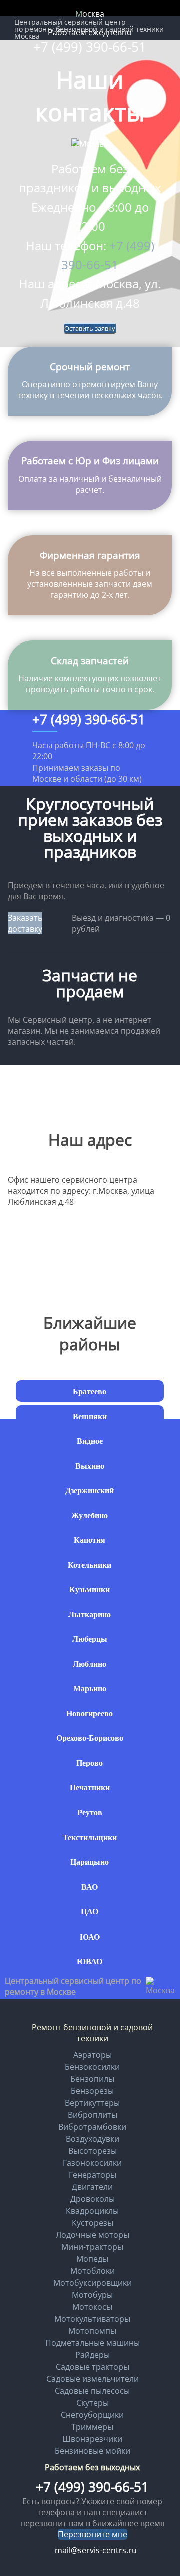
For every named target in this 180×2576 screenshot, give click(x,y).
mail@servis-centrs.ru (96, 2550)
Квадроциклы (92, 2211)
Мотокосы (92, 2307)
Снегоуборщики (92, 2415)
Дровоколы (93, 2199)
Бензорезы (92, 2091)
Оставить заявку (90, 328)
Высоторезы (93, 2151)
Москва (90, 14)
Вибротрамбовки (92, 2127)
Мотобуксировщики (93, 2283)
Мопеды (92, 2259)
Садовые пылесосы (92, 2391)
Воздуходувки (93, 2139)
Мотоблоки (93, 2271)
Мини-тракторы (92, 2247)
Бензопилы (92, 2079)
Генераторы (93, 2175)
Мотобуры (92, 2295)
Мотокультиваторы (92, 2319)
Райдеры (93, 2355)
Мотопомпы (92, 2331)
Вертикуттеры (92, 2103)
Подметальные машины (93, 2343)
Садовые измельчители (93, 2379)
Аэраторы (93, 2055)
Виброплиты (93, 2115)
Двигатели (92, 2187)
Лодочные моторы (93, 2235)
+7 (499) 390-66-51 (90, 47)
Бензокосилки (92, 2067)
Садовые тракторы (93, 2367)
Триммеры (92, 2427)
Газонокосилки (92, 2163)
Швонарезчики (92, 2439)
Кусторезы (93, 2223)
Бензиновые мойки (93, 2451)
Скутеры (93, 2403)
